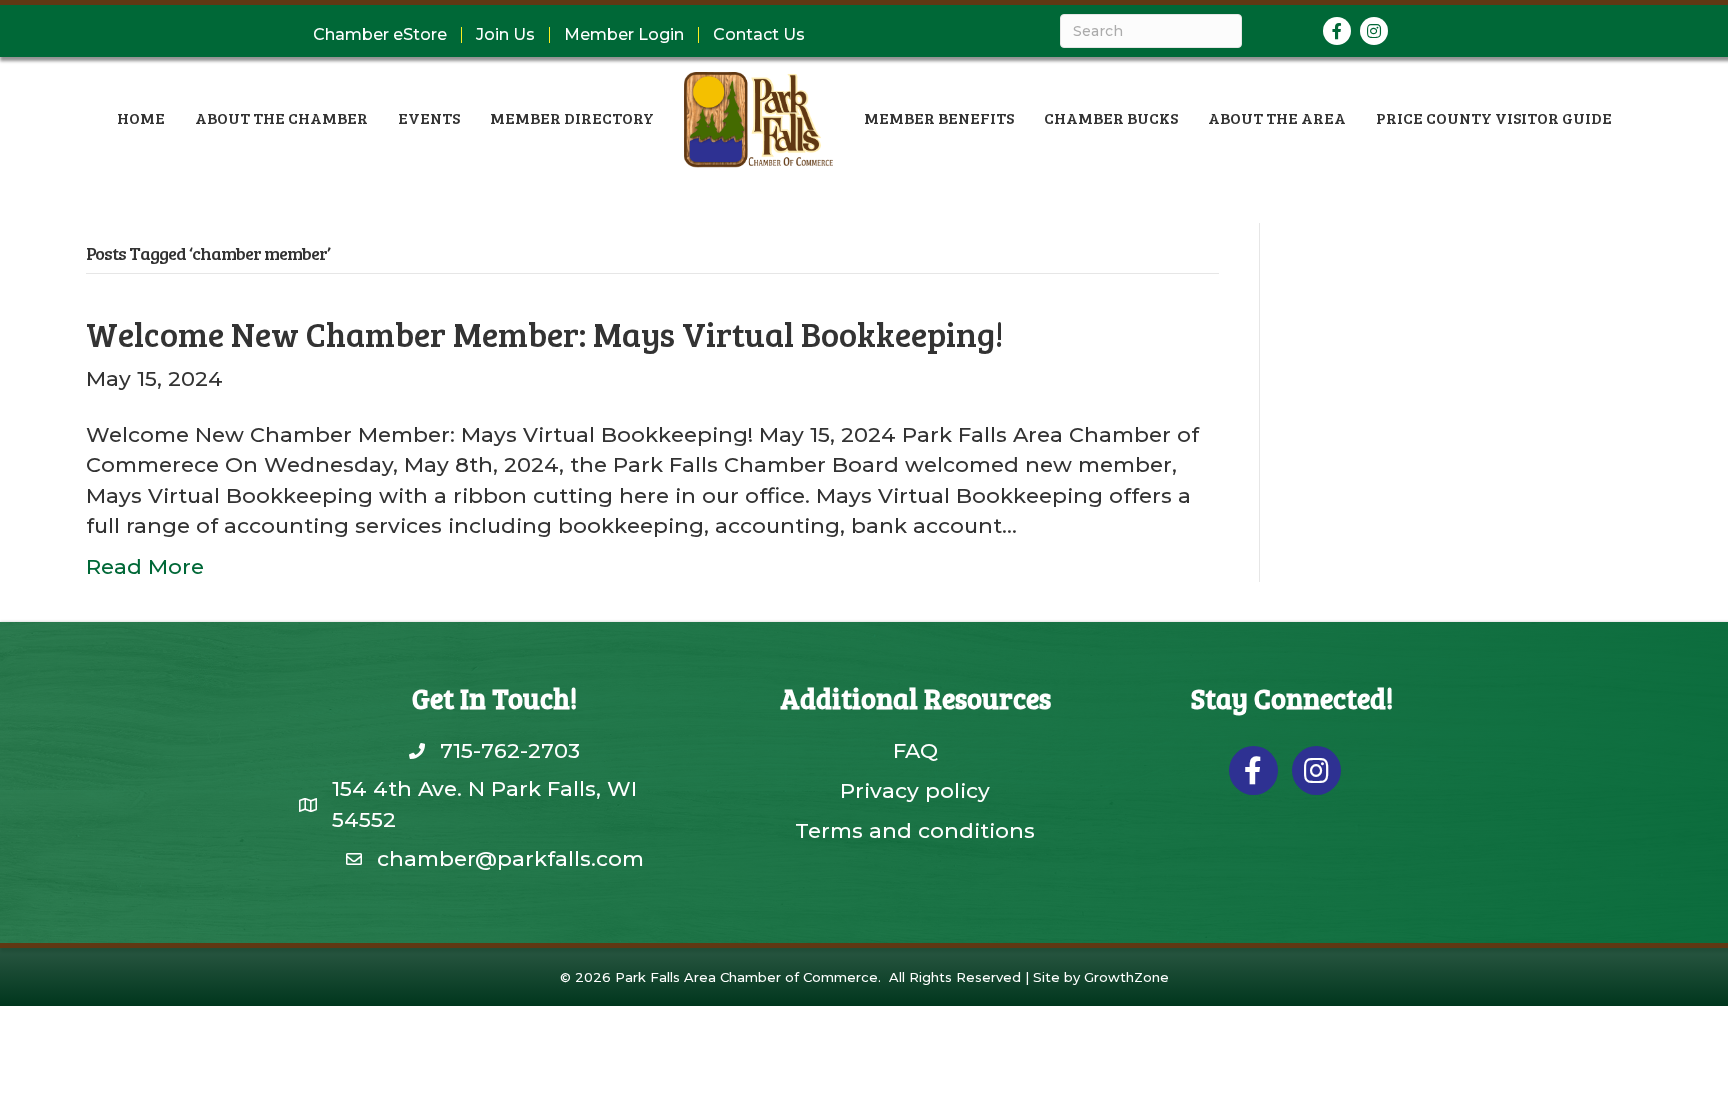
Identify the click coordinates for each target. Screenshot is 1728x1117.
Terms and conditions (915, 830)
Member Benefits (939, 117)
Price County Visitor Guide (1494, 117)
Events (429, 117)
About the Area (1277, 117)
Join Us (505, 35)
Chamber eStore (380, 35)
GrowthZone (1126, 977)
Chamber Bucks (1111, 117)
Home (141, 117)
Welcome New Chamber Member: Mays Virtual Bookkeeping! (545, 333)
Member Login (624, 35)
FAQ (915, 750)
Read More (145, 566)
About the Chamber (281, 117)
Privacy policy (915, 790)
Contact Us (759, 35)
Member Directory (572, 117)
